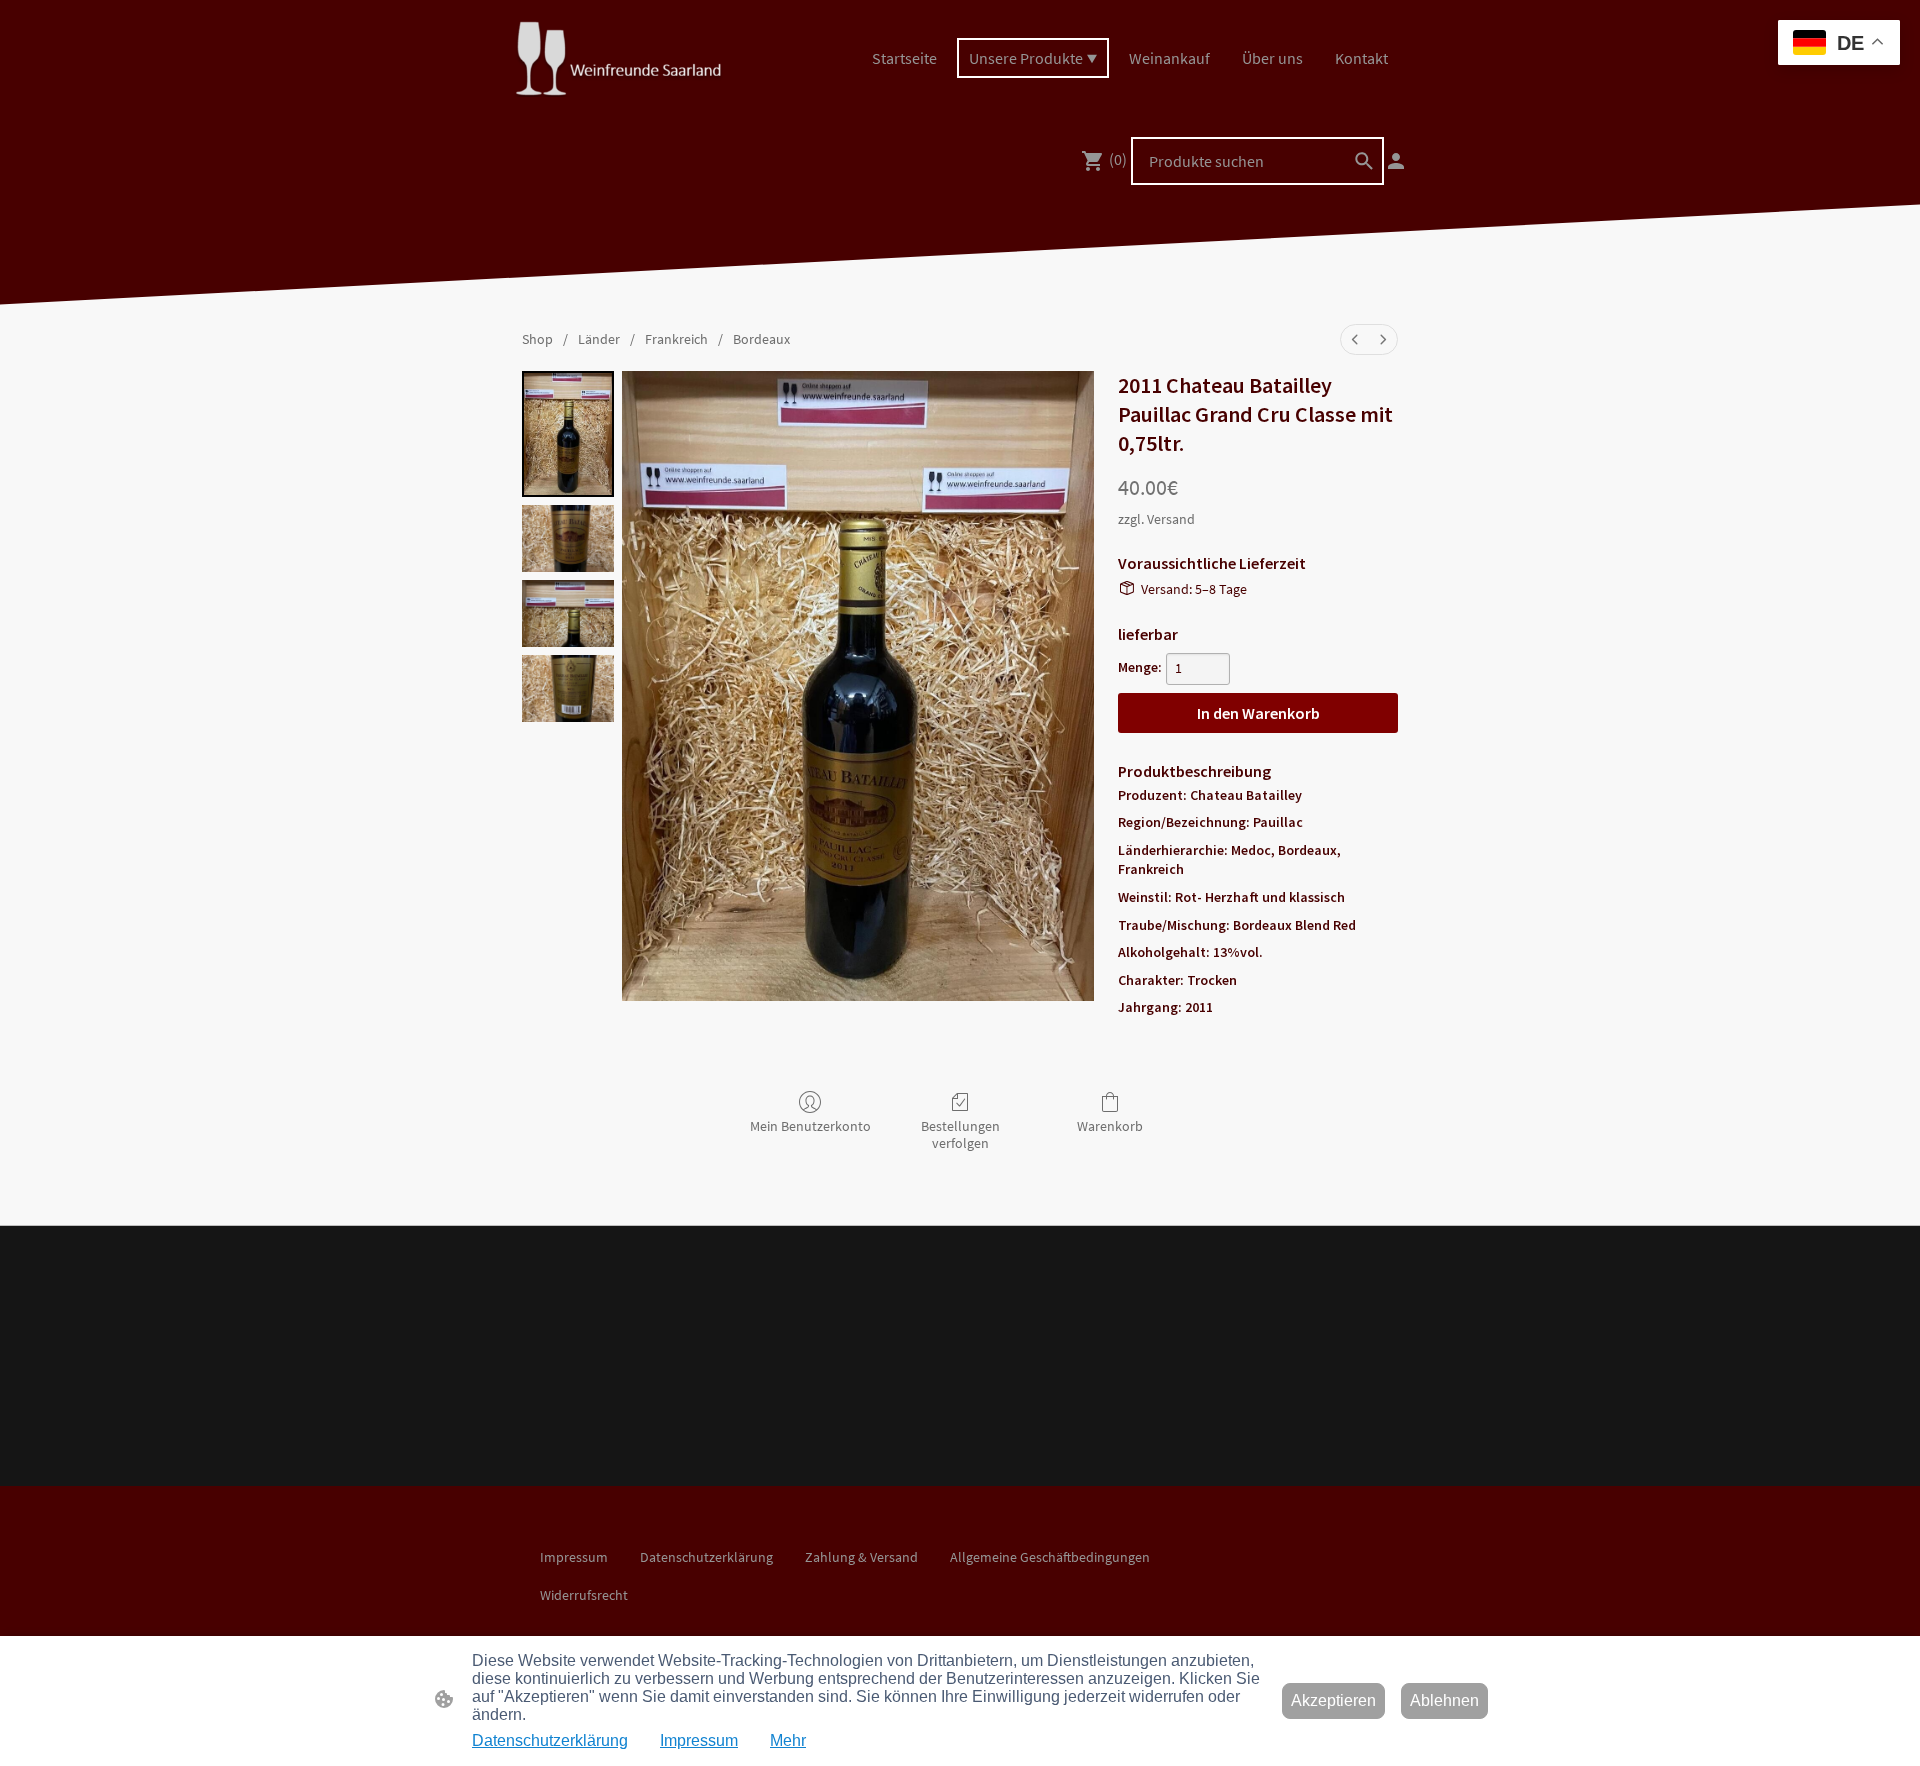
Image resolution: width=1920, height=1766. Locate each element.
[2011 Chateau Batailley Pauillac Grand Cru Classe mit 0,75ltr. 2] (568, 613)
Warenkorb (1110, 1126)
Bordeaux (761, 339)
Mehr (788, 1740)
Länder (599, 339)
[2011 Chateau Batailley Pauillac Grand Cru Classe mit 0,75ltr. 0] (568, 433)
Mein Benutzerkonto (810, 1126)
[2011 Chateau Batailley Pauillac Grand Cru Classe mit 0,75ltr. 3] (568, 688)
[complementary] (1839, 44)
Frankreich (676, 339)
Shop (537, 339)
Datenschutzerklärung (550, 1740)
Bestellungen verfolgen (960, 1134)
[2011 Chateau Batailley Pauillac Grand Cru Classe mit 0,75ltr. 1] (568, 538)
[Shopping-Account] (1396, 161)
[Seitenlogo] (617, 58)
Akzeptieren (1333, 1700)
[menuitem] (1355, 339)
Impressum (699, 1740)
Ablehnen (1444, 1700)
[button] (1364, 161)
